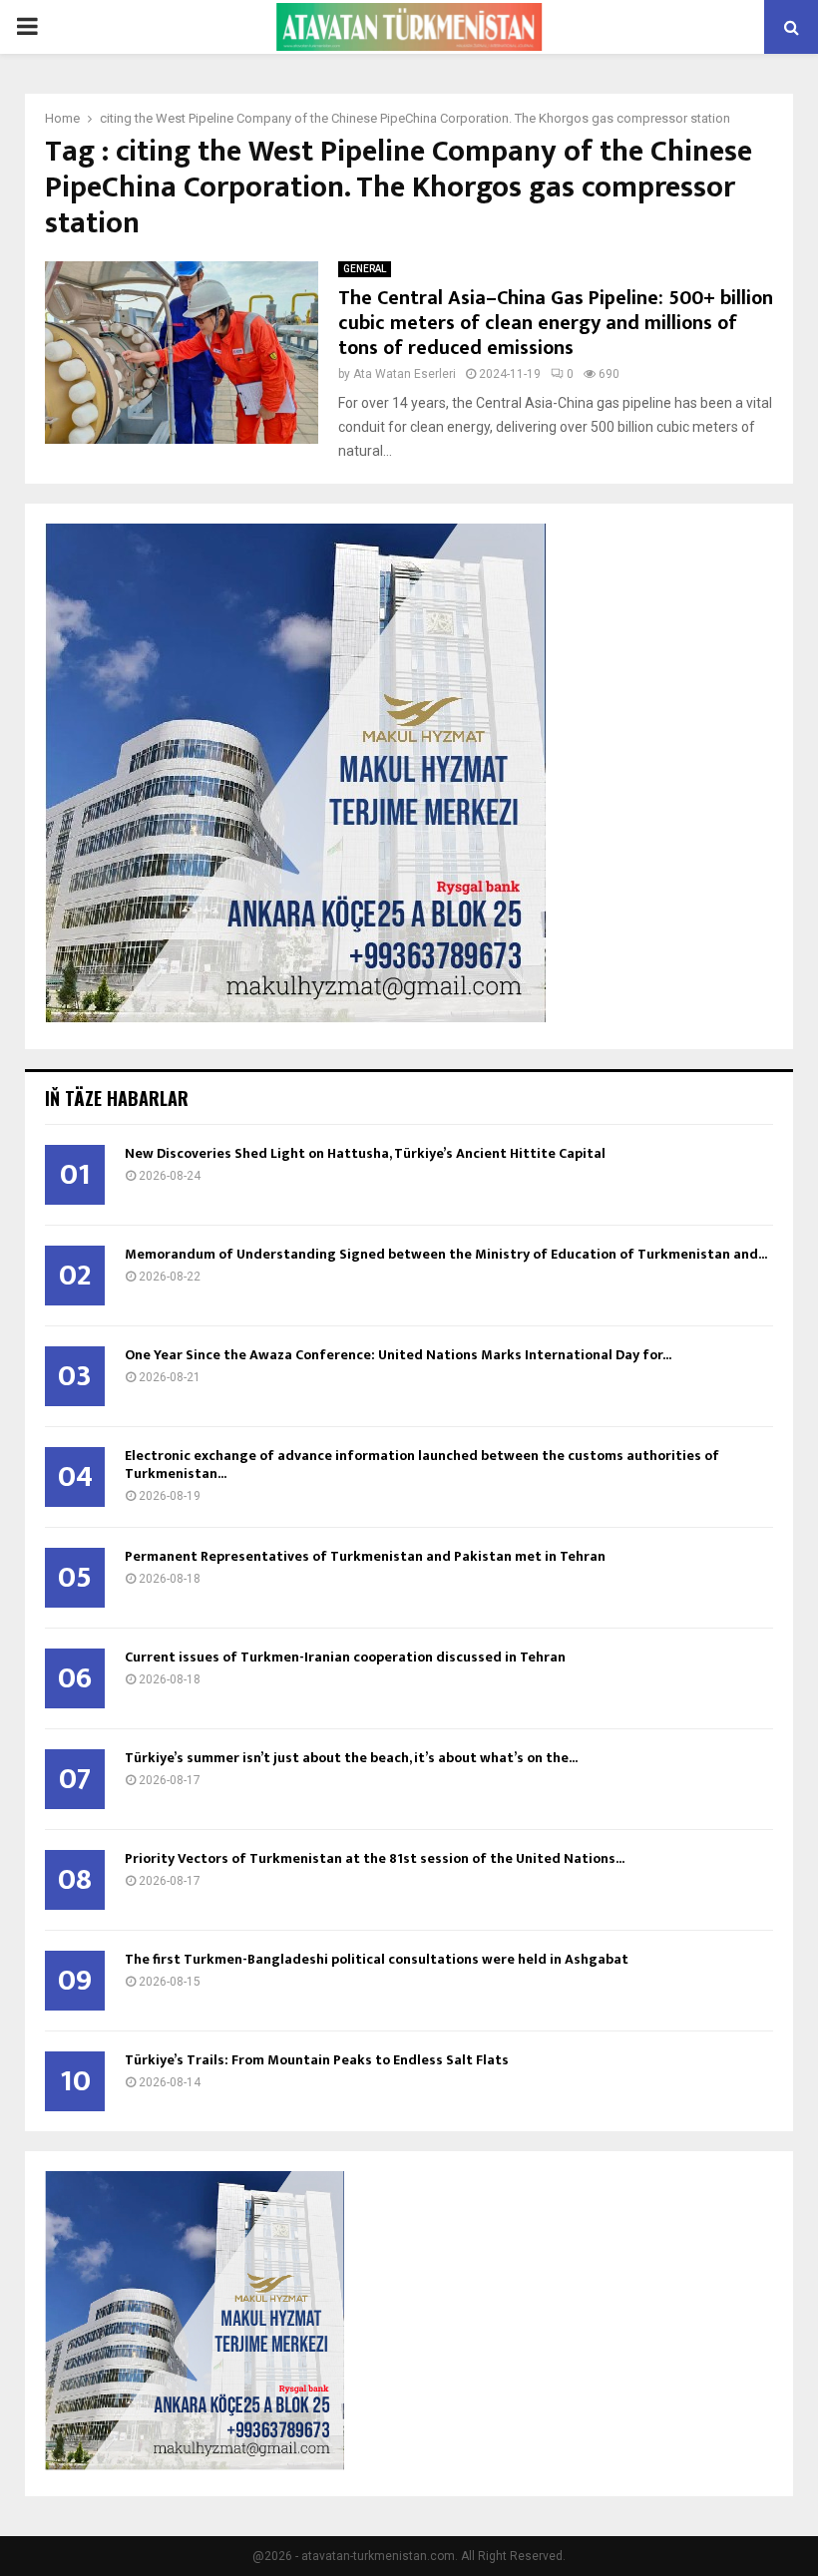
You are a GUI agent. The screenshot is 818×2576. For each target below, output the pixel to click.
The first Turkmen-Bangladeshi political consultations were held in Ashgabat (377, 1959)
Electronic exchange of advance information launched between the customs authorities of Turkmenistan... (422, 1465)
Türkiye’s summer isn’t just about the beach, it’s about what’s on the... (351, 1758)
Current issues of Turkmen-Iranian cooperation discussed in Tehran (345, 1657)
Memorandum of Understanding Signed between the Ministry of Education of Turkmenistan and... (446, 1254)
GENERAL (365, 269)
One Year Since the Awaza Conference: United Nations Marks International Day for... (398, 1355)
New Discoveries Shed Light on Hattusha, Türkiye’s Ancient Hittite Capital (365, 1153)
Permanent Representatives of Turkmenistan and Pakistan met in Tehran (365, 1556)
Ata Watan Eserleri (405, 374)
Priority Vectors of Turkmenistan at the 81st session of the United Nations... (375, 1858)
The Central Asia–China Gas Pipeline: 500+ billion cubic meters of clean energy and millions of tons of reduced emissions (556, 323)
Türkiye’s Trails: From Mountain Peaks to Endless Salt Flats (317, 2060)
